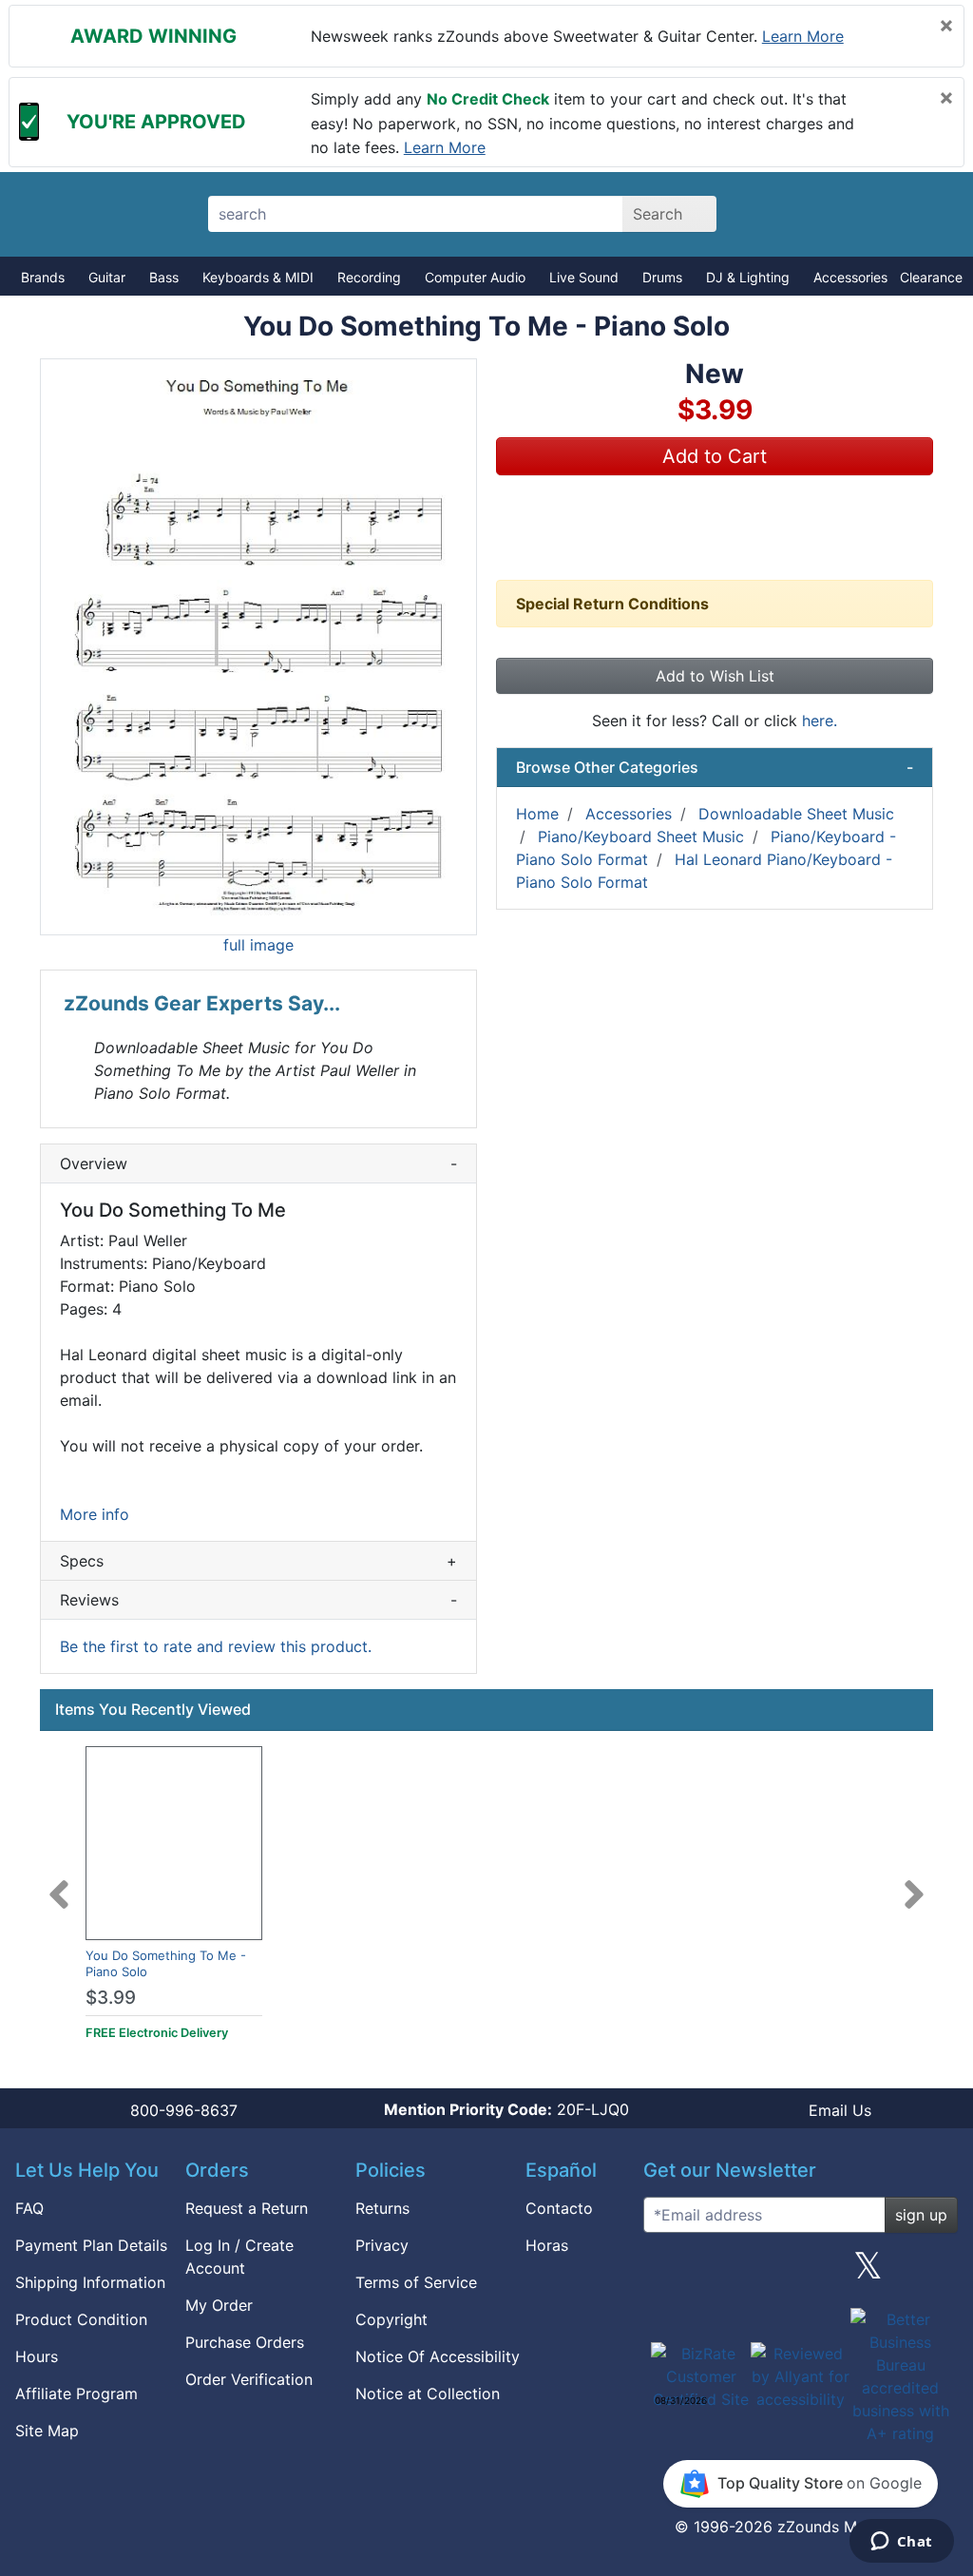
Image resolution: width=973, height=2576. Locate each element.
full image (258, 945)
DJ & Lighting (748, 277)
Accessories (850, 277)
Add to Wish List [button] (715, 676)
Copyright (391, 2319)
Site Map (47, 2431)
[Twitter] (868, 2273)
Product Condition (81, 2319)
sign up (921, 2215)
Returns (382, 2208)
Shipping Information (90, 2282)
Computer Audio (475, 277)
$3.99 (111, 1998)
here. (820, 721)
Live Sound (584, 277)
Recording (369, 277)
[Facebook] (733, 2273)
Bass (164, 277)
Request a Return (247, 2208)
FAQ (29, 2208)
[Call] (921, 215)
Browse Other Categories (715, 767)
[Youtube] (936, 2273)
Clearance (931, 277)
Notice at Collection (428, 2393)
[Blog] (665, 2273)
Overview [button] (258, 1163)
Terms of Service (416, 2282)
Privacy (382, 2245)
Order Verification (249, 2379)
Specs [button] (258, 1561)
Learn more (803, 36)
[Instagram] (800, 2273)
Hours (37, 2356)
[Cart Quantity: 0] (788, 214)
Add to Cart (715, 456)
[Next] (914, 1883)
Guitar (107, 277)
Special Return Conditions (612, 604)
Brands (43, 277)
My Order (219, 2305)
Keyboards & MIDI (258, 277)
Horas (547, 2245)
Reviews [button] (258, 1600)
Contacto (559, 2208)
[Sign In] (855, 214)
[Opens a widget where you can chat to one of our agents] (901, 2543)
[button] (258, 647)
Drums (662, 277)
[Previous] (59, 1883)
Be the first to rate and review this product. (216, 1646)
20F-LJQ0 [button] (506, 2109)
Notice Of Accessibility (438, 2356)
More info (95, 1514)
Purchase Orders (245, 2342)
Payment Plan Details (91, 2245)
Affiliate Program (76, 2393)
